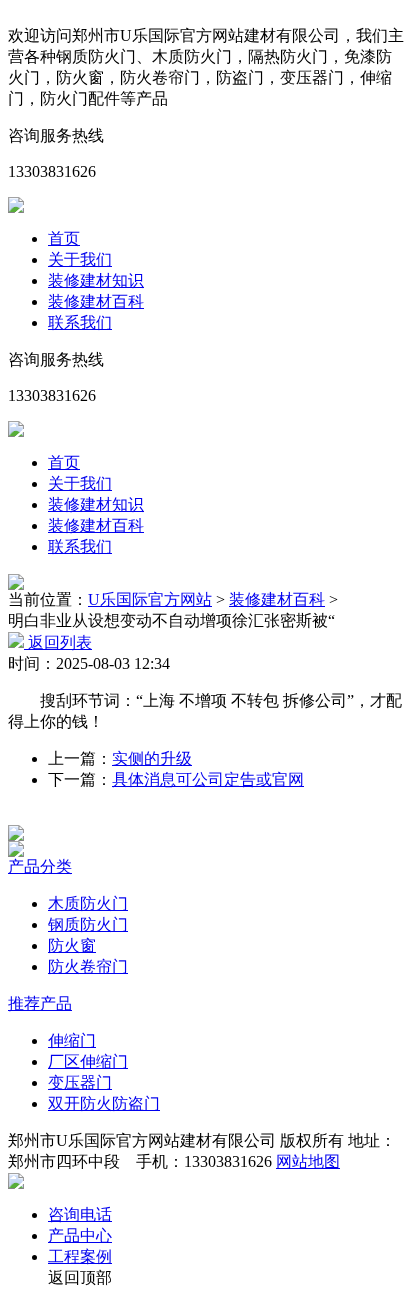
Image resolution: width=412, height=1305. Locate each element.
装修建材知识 (96, 280)
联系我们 (80, 322)
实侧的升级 (152, 758)
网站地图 (308, 1161)
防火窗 (72, 945)
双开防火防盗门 (104, 1103)
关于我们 (80, 259)
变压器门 (80, 1082)
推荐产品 (40, 1003)
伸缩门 (72, 1040)
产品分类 (40, 866)
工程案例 (80, 1256)
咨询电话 (80, 1214)
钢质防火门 (88, 924)
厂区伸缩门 (88, 1061)
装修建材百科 (96, 301)
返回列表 (58, 642)
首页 (64, 238)
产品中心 (80, 1235)
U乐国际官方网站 (150, 599)
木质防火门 (88, 903)
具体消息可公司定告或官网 (208, 779)
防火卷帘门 (88, 966)
